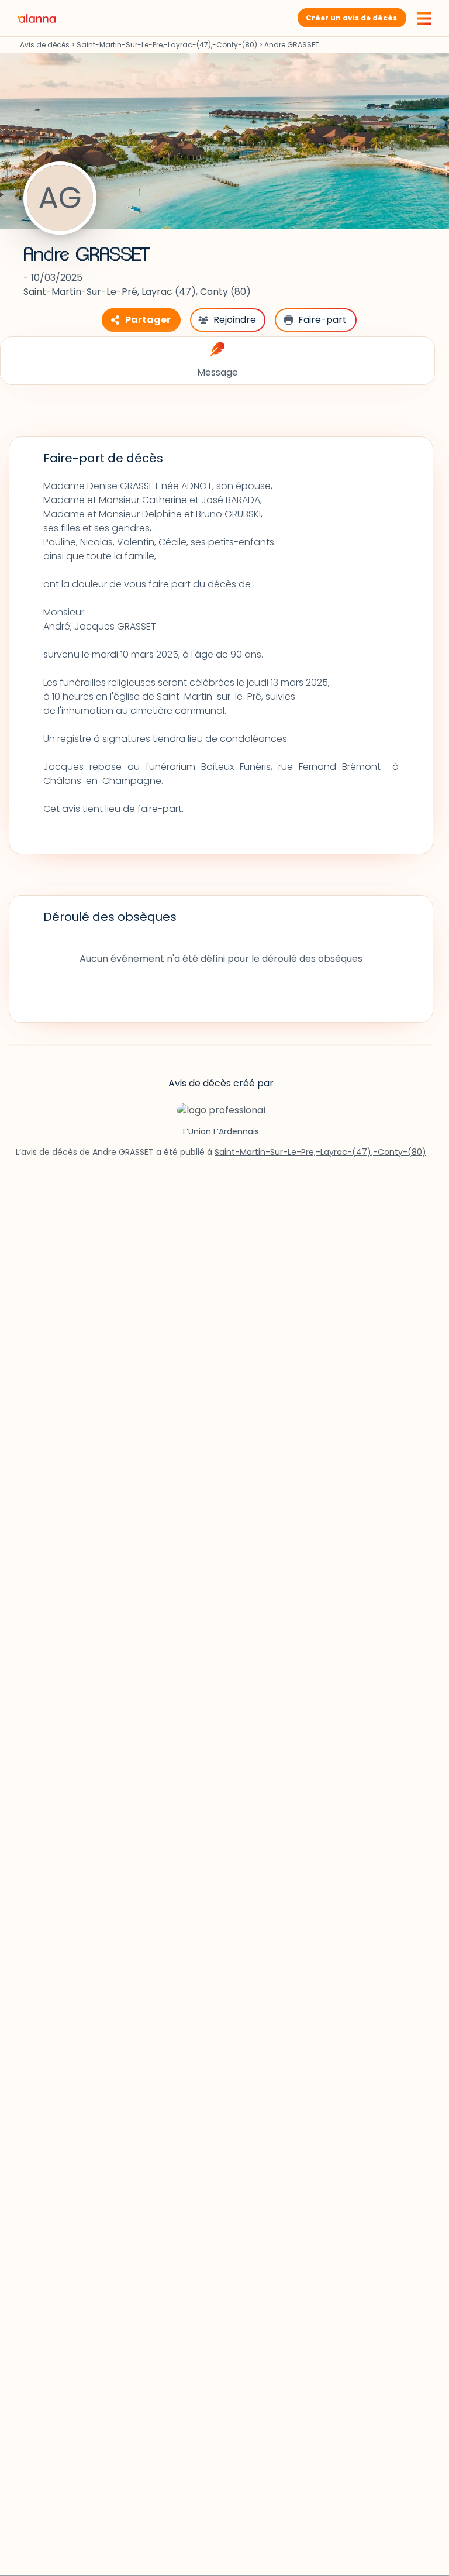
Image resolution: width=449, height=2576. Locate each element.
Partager (148, 320)
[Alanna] (37, 18)
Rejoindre (235, 320)
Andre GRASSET (87, 255)
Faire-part (322, 320)
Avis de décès (45, 45)
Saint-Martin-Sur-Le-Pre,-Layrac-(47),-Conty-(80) (167, 45)
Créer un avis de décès (351, 18)
